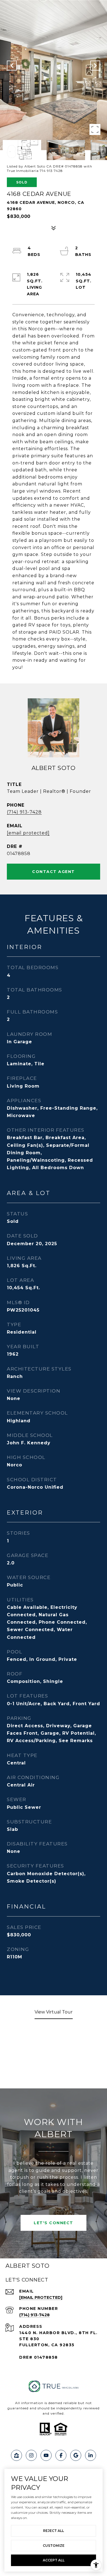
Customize (54, 2546)
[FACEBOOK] (61, 2455)
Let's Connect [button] (54, 2223)
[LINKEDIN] (91, 2455)
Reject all (54, 2531)
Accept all (54, 2560)
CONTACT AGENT (54, 872)
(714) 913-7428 (24, 812)
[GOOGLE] (76, 2455)
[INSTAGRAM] (31, 2455)
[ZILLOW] (16, 2455)
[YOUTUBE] (46, 2455)
